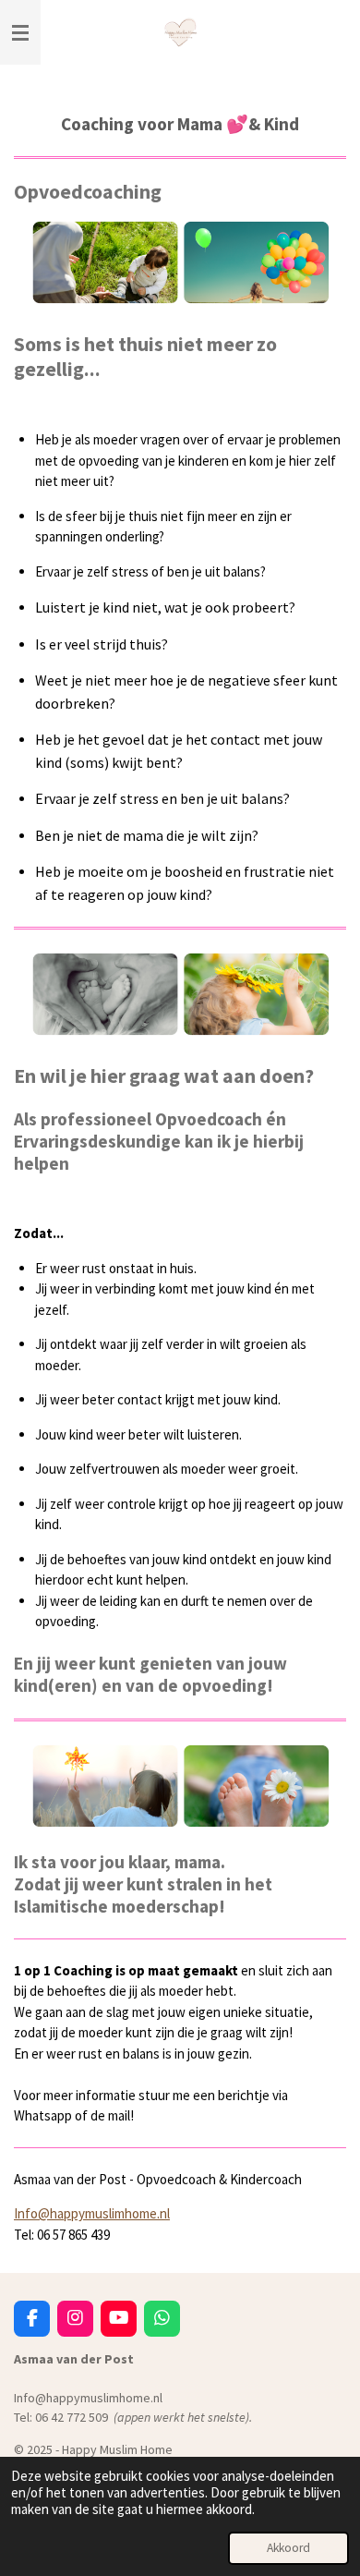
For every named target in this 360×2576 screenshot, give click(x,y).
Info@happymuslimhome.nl (92, 2213)
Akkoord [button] (288, 2548)
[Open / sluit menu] (20, 32)
